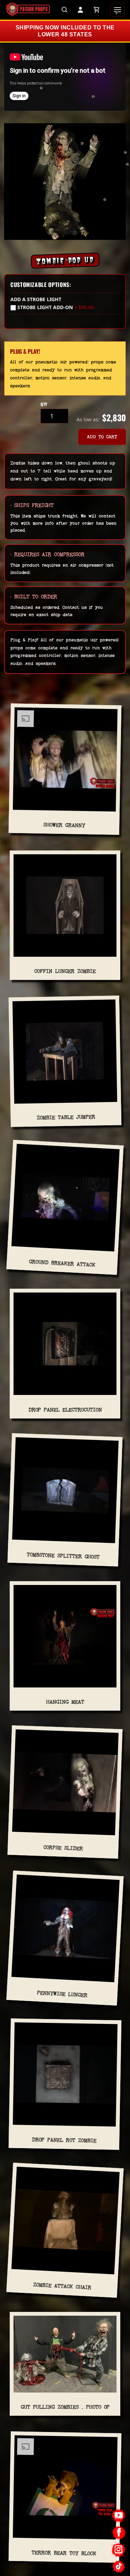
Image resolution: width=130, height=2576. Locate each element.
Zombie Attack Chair (62, 2286)
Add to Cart (102, 437)
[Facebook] (119, 2533)
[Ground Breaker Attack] (65, 1201)
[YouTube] (119, 2516)
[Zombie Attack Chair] (65, 2224)
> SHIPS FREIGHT (32, 505)
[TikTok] (119, 2566)
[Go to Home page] (28, 10)
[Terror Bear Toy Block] (65, 2490)
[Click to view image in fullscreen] (65, 182)
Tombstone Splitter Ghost (63, 1556)
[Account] (80, 10)
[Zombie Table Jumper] (65, 1054)
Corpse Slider (63, 1848)
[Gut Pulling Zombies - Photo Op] (65, 2357)
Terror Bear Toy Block (64, 2553)
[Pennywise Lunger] (65, 1931)
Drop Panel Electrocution (65, 1410)
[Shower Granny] (65, 762)
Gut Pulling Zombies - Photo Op (65, 2407)
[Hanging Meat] (65, 1639)
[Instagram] (119, 2550)
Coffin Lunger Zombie (65, 971)
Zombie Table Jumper (66, 1117)
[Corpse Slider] (65, 1785)
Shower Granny (64, 825)
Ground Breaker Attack (62, 1263)
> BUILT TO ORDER (34, 597)
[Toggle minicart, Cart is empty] (96, 10)
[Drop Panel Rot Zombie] (65, 2077)
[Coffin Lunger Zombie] (65, 908)
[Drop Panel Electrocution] (65, 1346)
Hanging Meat (65, 1702)
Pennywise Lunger (62, 1994)
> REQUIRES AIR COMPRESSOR (47, 554)
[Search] (64, 10)
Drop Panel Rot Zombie (64, 2140)
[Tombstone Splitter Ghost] (65, 1493)
